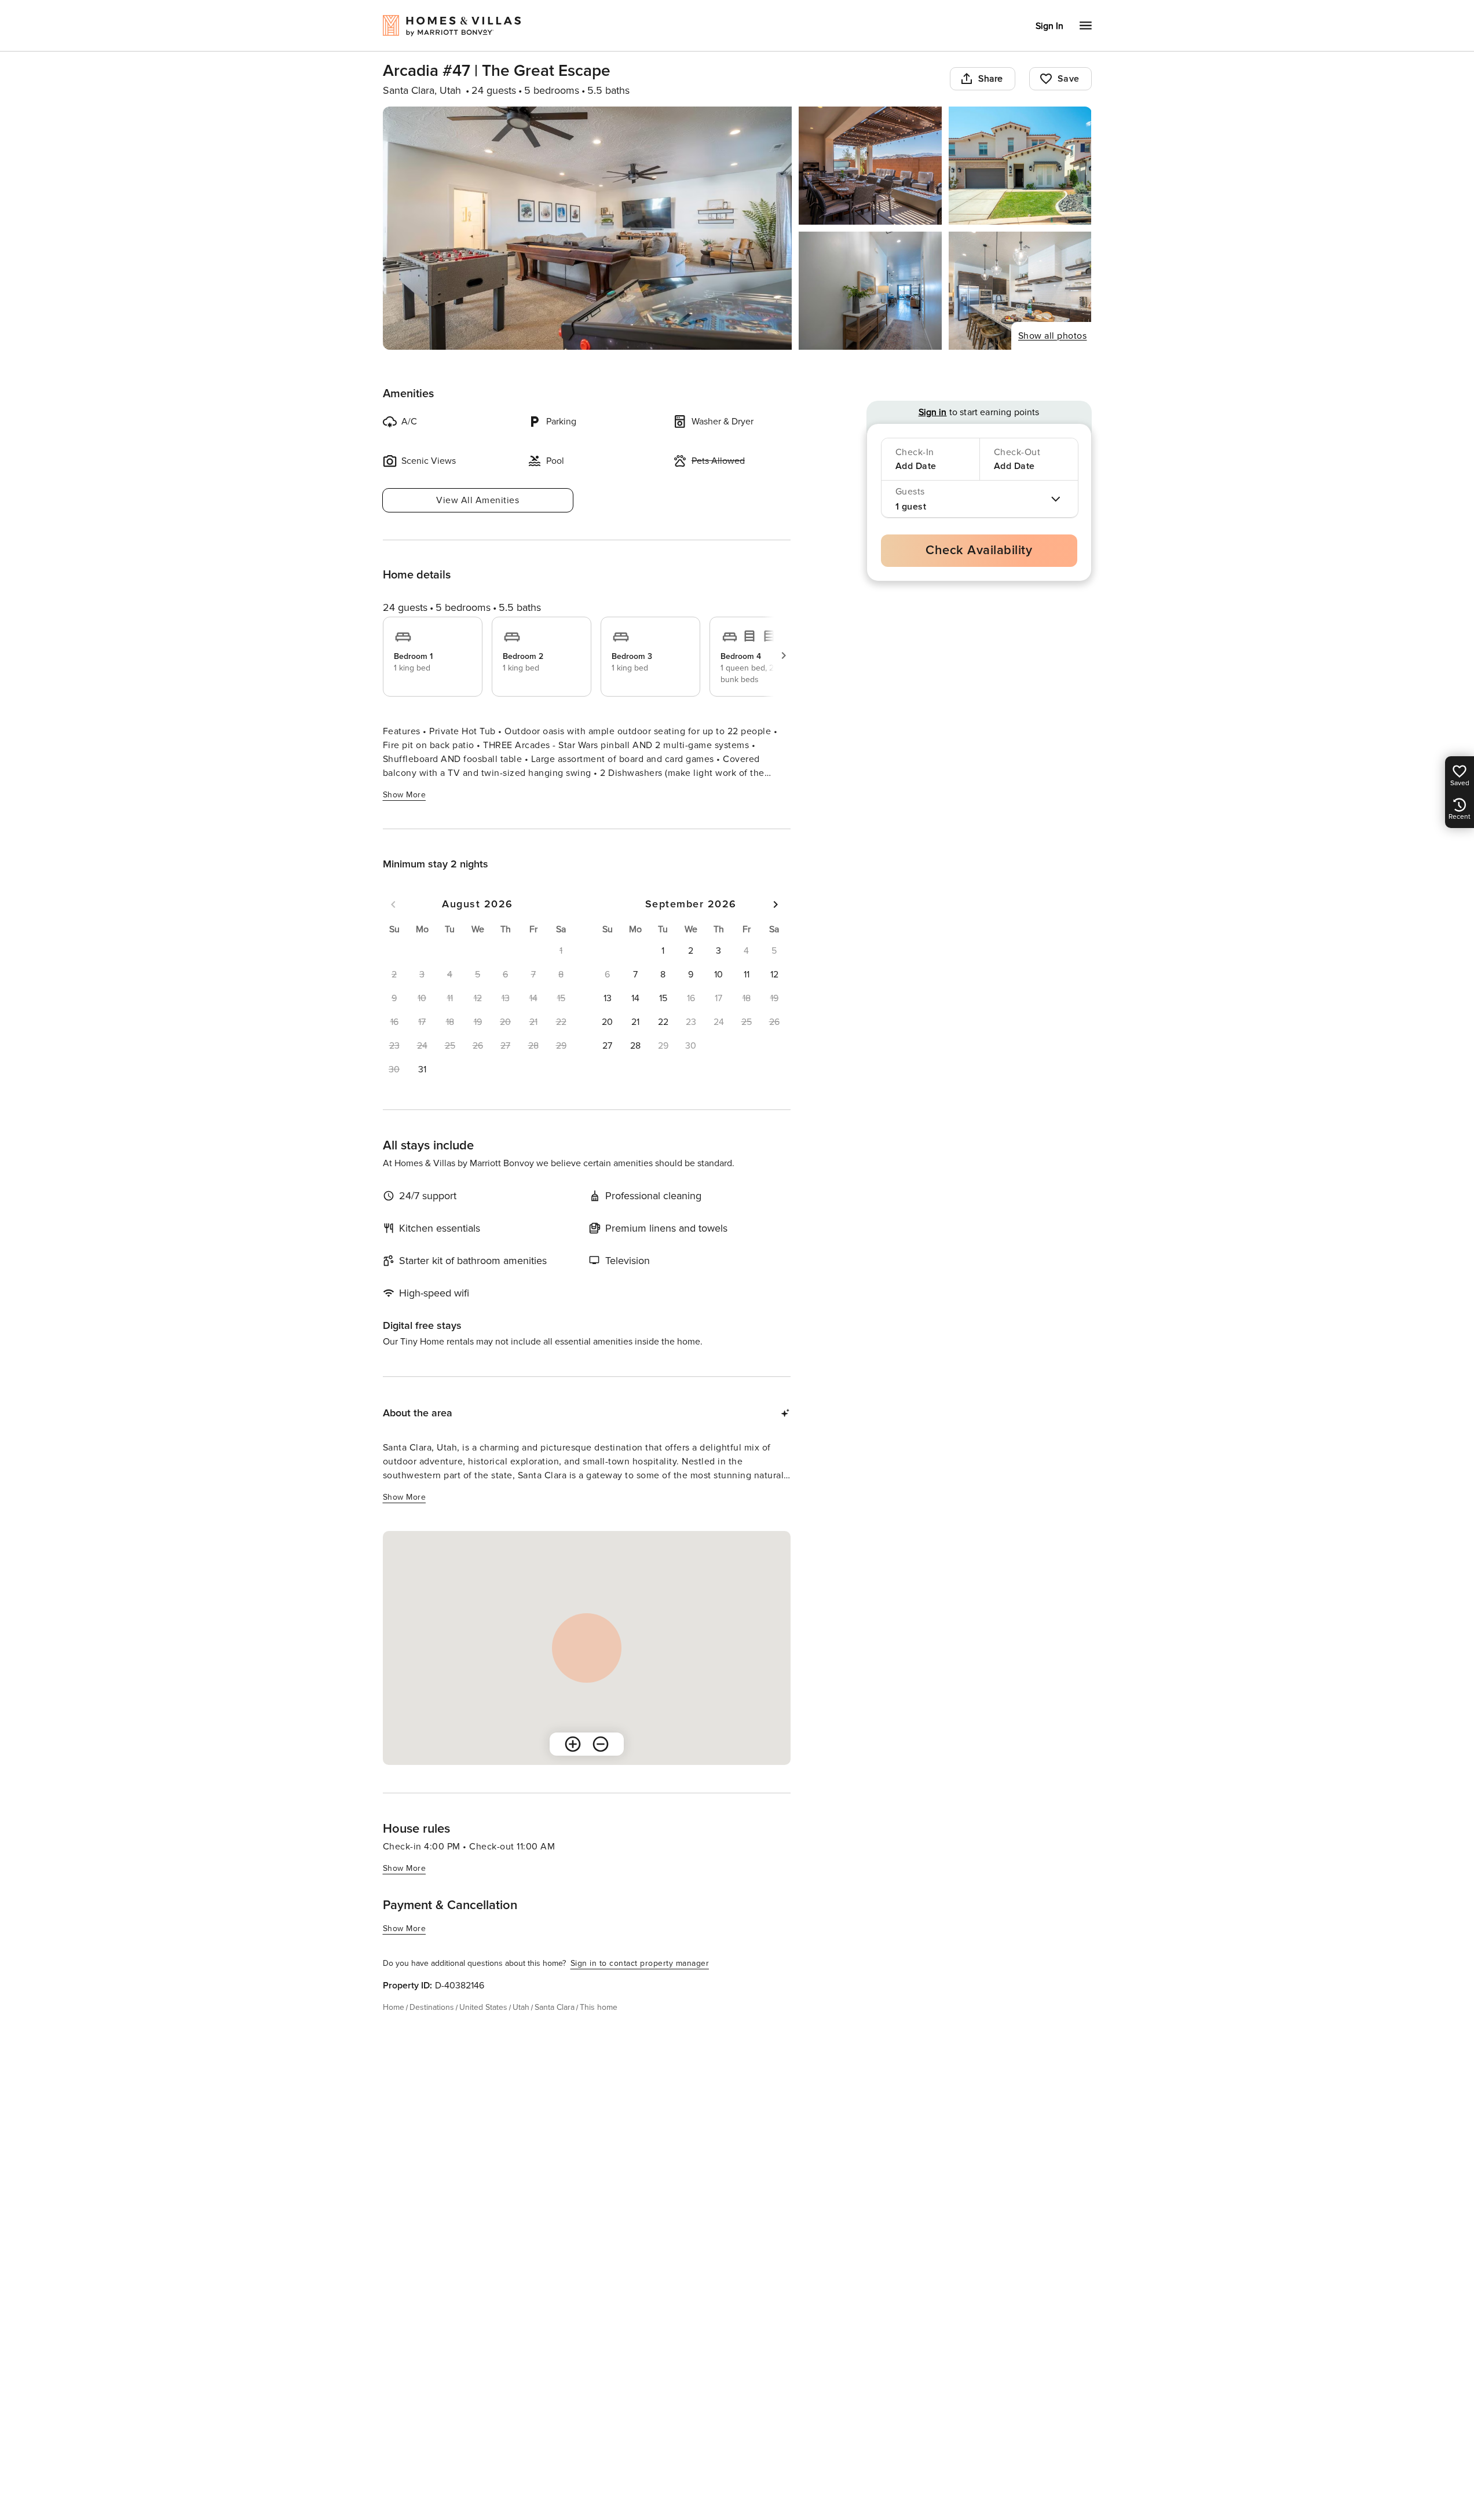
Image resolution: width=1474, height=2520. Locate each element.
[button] (422, 1069)
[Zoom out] (601, 1744)
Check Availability (979, 550)
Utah (521, 2007)
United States (483, 2007)
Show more (405, 795)
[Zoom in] (573, 1744)
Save (1069, 79)
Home (394, 2007)
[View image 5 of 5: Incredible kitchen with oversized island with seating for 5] (1020, 291)
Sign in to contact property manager (640, 1963)
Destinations (432, 2007)
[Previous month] (393, 904)
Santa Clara (555, 2007)
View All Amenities (478, 500)
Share (991, 79)
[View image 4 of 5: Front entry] (870, 291)
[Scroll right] (784, 655)
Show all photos (1053, 336)
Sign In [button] (1049, 26)
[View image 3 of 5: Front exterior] (1020, 166)
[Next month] (776, 904)
